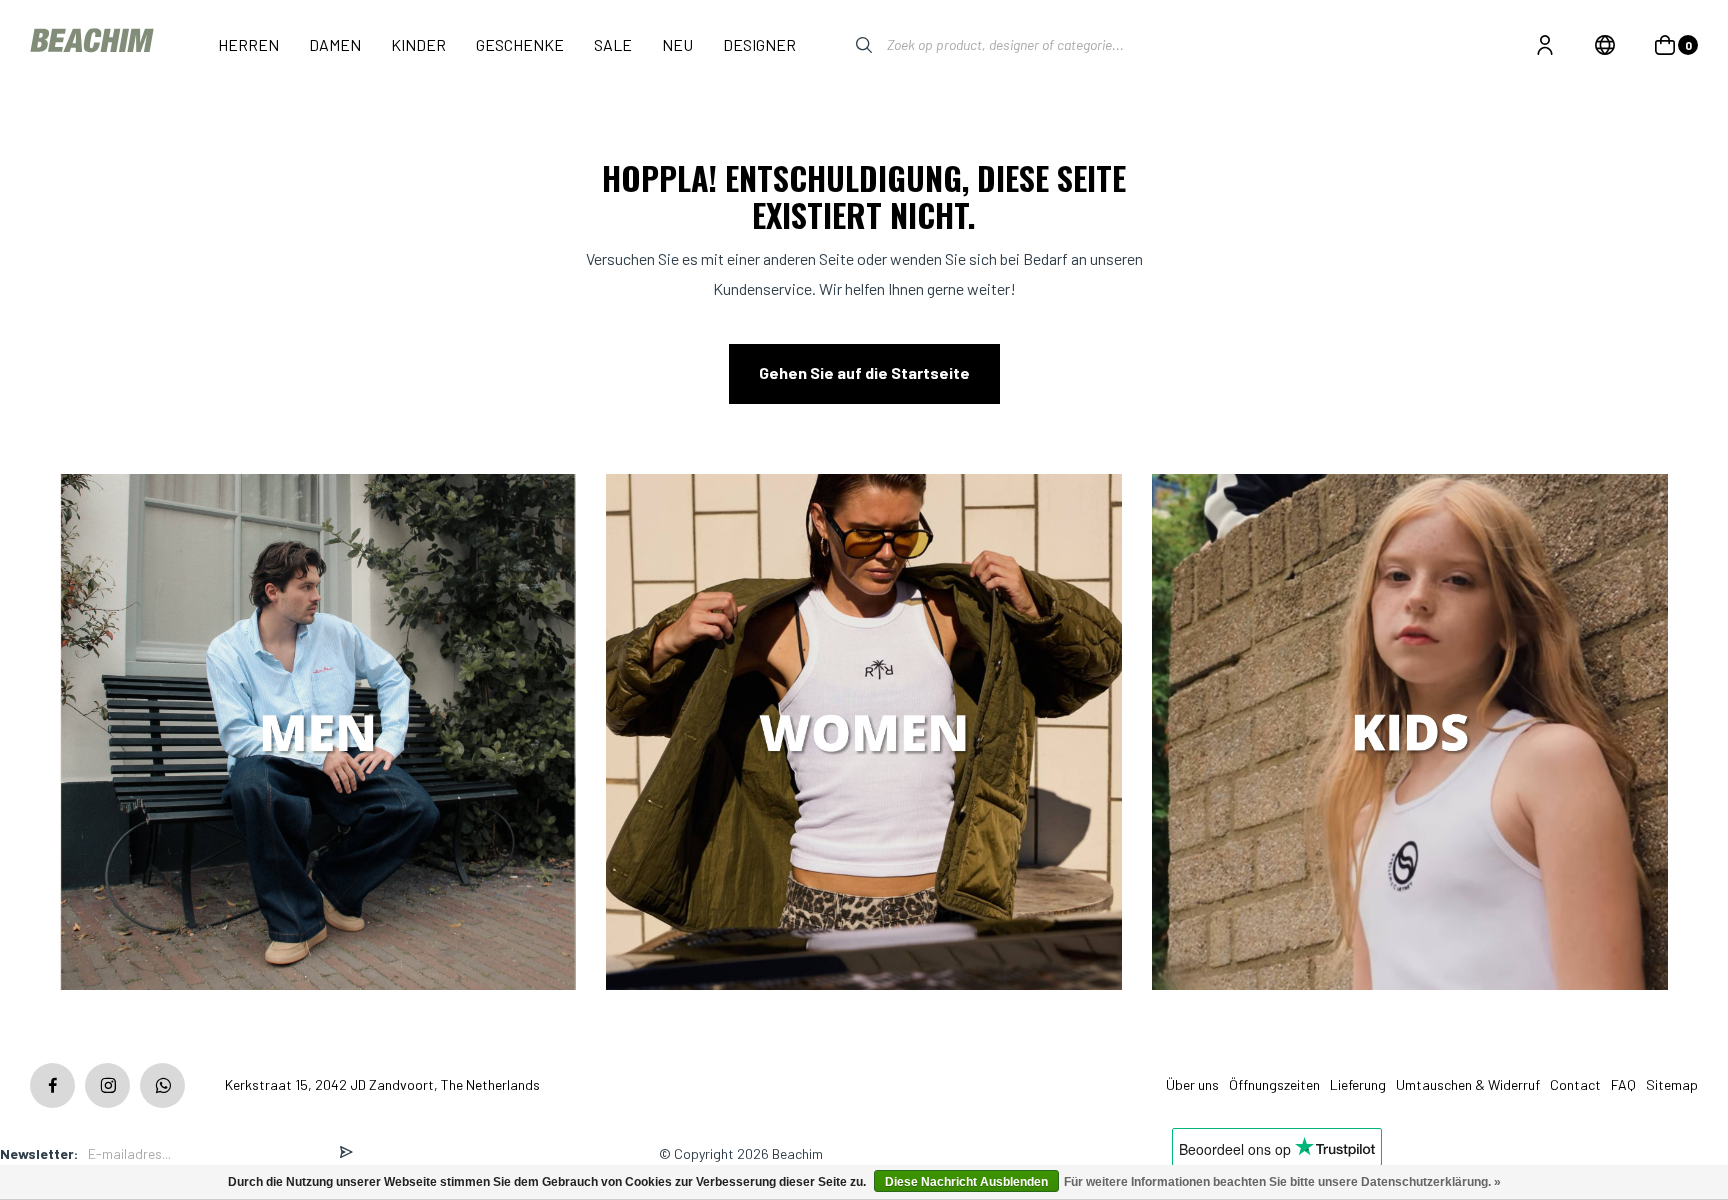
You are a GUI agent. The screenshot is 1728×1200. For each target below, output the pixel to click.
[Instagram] (107, 1085)
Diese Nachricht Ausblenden (966, 1182)
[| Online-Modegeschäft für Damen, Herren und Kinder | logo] (94, 44)
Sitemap (1672, 1084)
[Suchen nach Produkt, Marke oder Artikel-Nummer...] (849, 45)
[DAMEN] (864, 733)
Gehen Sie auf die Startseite (864, 372)
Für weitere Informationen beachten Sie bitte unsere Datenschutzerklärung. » (1282, 1182)
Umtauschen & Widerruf (1468, 1084)
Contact (1575, 1084)
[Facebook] (52, 1085)
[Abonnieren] (346, 1153)
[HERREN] (318, 733)
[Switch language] (1605, 45)
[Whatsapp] (162, 1085)
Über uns (1192, 1084)
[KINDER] (1410, 733)
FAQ (1623, 1084)
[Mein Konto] (1545, 45)
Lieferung (1358, 1084)
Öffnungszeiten (1274, 1084)
